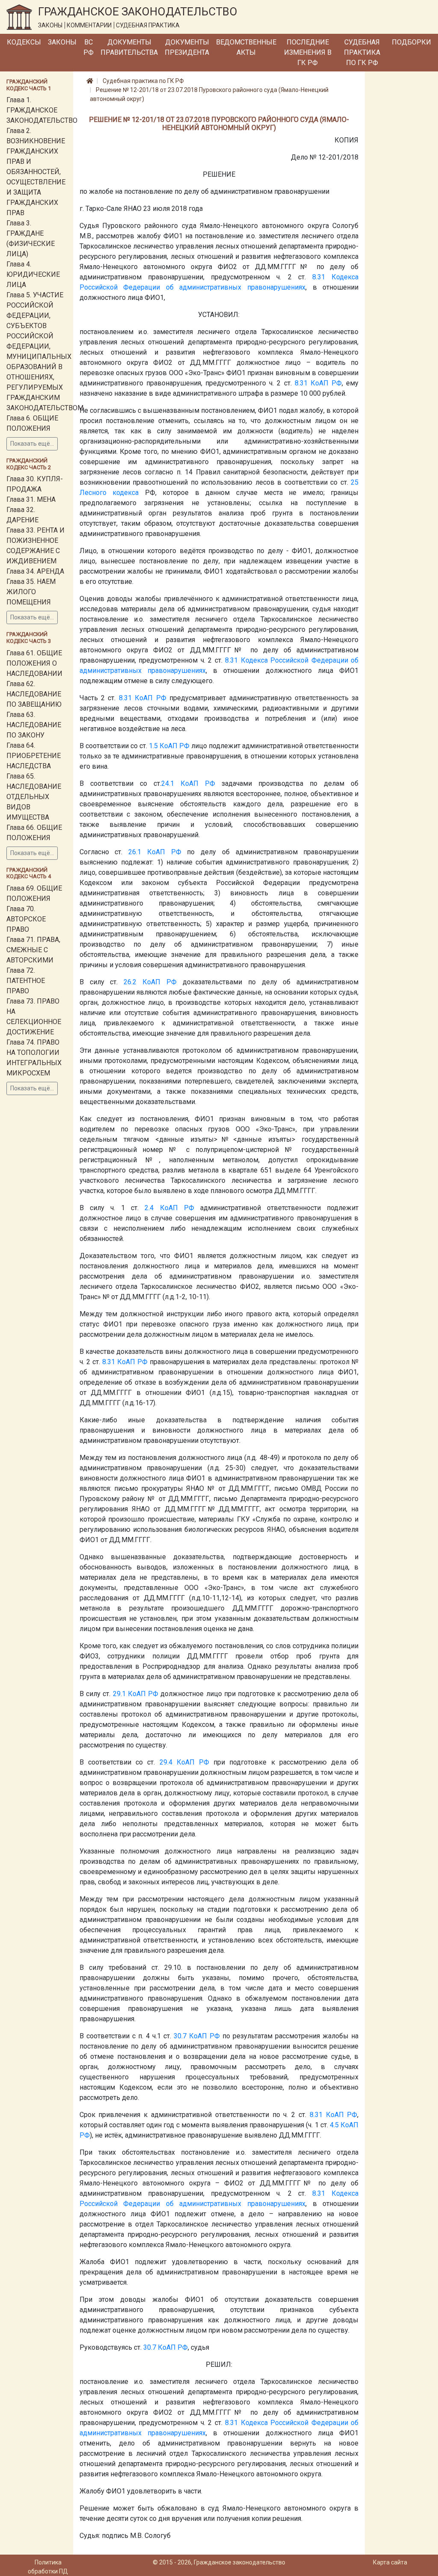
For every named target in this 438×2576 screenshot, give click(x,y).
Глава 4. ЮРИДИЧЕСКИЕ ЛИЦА (33, 274)
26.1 (135, 852)
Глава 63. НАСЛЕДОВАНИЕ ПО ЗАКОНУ (34, 725)
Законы (62, 42)
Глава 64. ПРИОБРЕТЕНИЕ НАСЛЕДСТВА (34, 756)
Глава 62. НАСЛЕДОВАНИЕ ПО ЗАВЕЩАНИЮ (34, 694)
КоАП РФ (326, 383)
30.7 (180, 2036)
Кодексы (24, 42)
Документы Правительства (129, 47)
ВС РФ (89, 47)
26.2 (130, 982)
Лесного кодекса (109, 493)
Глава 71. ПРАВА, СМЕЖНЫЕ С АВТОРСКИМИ (33, 950)
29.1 (119, 1694)
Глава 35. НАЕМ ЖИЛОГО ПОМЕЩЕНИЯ (31, 592)
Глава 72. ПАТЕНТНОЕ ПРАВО (26, 981)
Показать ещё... (32, 444)
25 (355, 482)
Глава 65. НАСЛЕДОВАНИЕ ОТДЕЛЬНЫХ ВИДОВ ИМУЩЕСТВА (34, 797)
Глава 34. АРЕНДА (35, 571)
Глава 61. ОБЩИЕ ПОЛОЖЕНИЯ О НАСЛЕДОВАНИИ (34, 663)
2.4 (149, 1208)
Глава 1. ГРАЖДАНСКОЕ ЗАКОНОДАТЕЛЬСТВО (42, 110)
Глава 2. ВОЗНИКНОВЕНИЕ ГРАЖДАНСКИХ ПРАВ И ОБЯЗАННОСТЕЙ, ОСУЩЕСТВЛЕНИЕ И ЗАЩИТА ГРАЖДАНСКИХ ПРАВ (36, 172)
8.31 (319, 277)
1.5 (153, 746)
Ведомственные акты (246, 47)
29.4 (166, 1762)
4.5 (334, 2125)
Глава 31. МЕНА (31, 499)
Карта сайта (390, 2562)
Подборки (411, 42)
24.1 (168, 783)
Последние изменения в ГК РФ (308, 52)
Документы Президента (187, 47)
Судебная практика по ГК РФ (362, 52)
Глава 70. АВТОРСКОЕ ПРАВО (26, 919)
